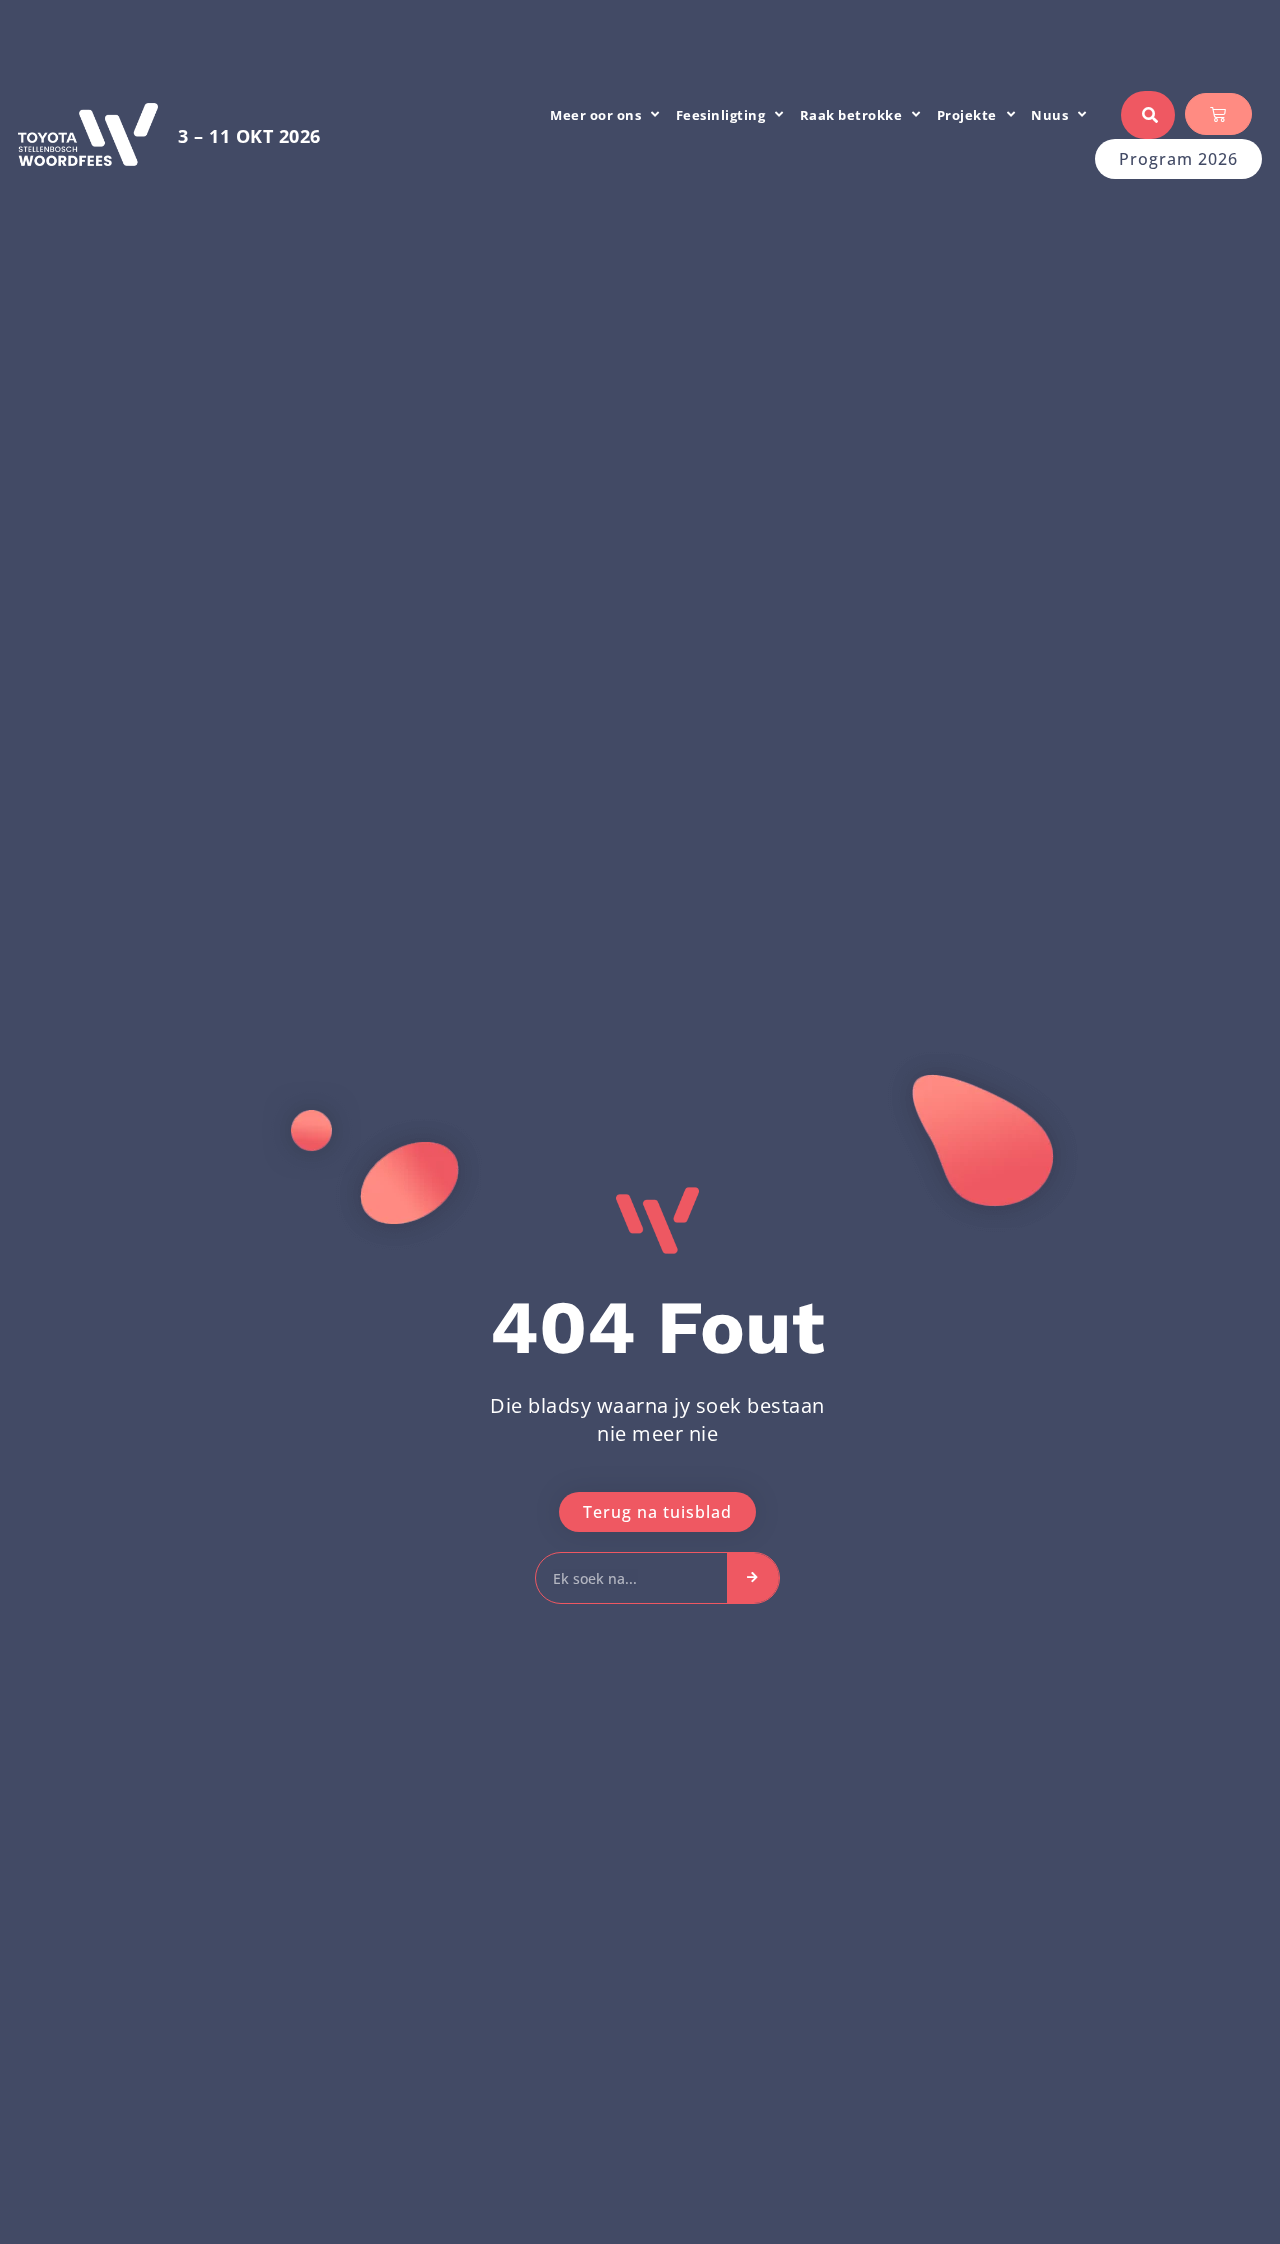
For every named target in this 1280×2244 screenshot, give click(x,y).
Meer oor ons (595, 115)
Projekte (967, 115)
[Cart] (1218, 114)
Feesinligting (721, 115)
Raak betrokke (851, 115)
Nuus (1049, 115)
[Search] (753, 1578)
